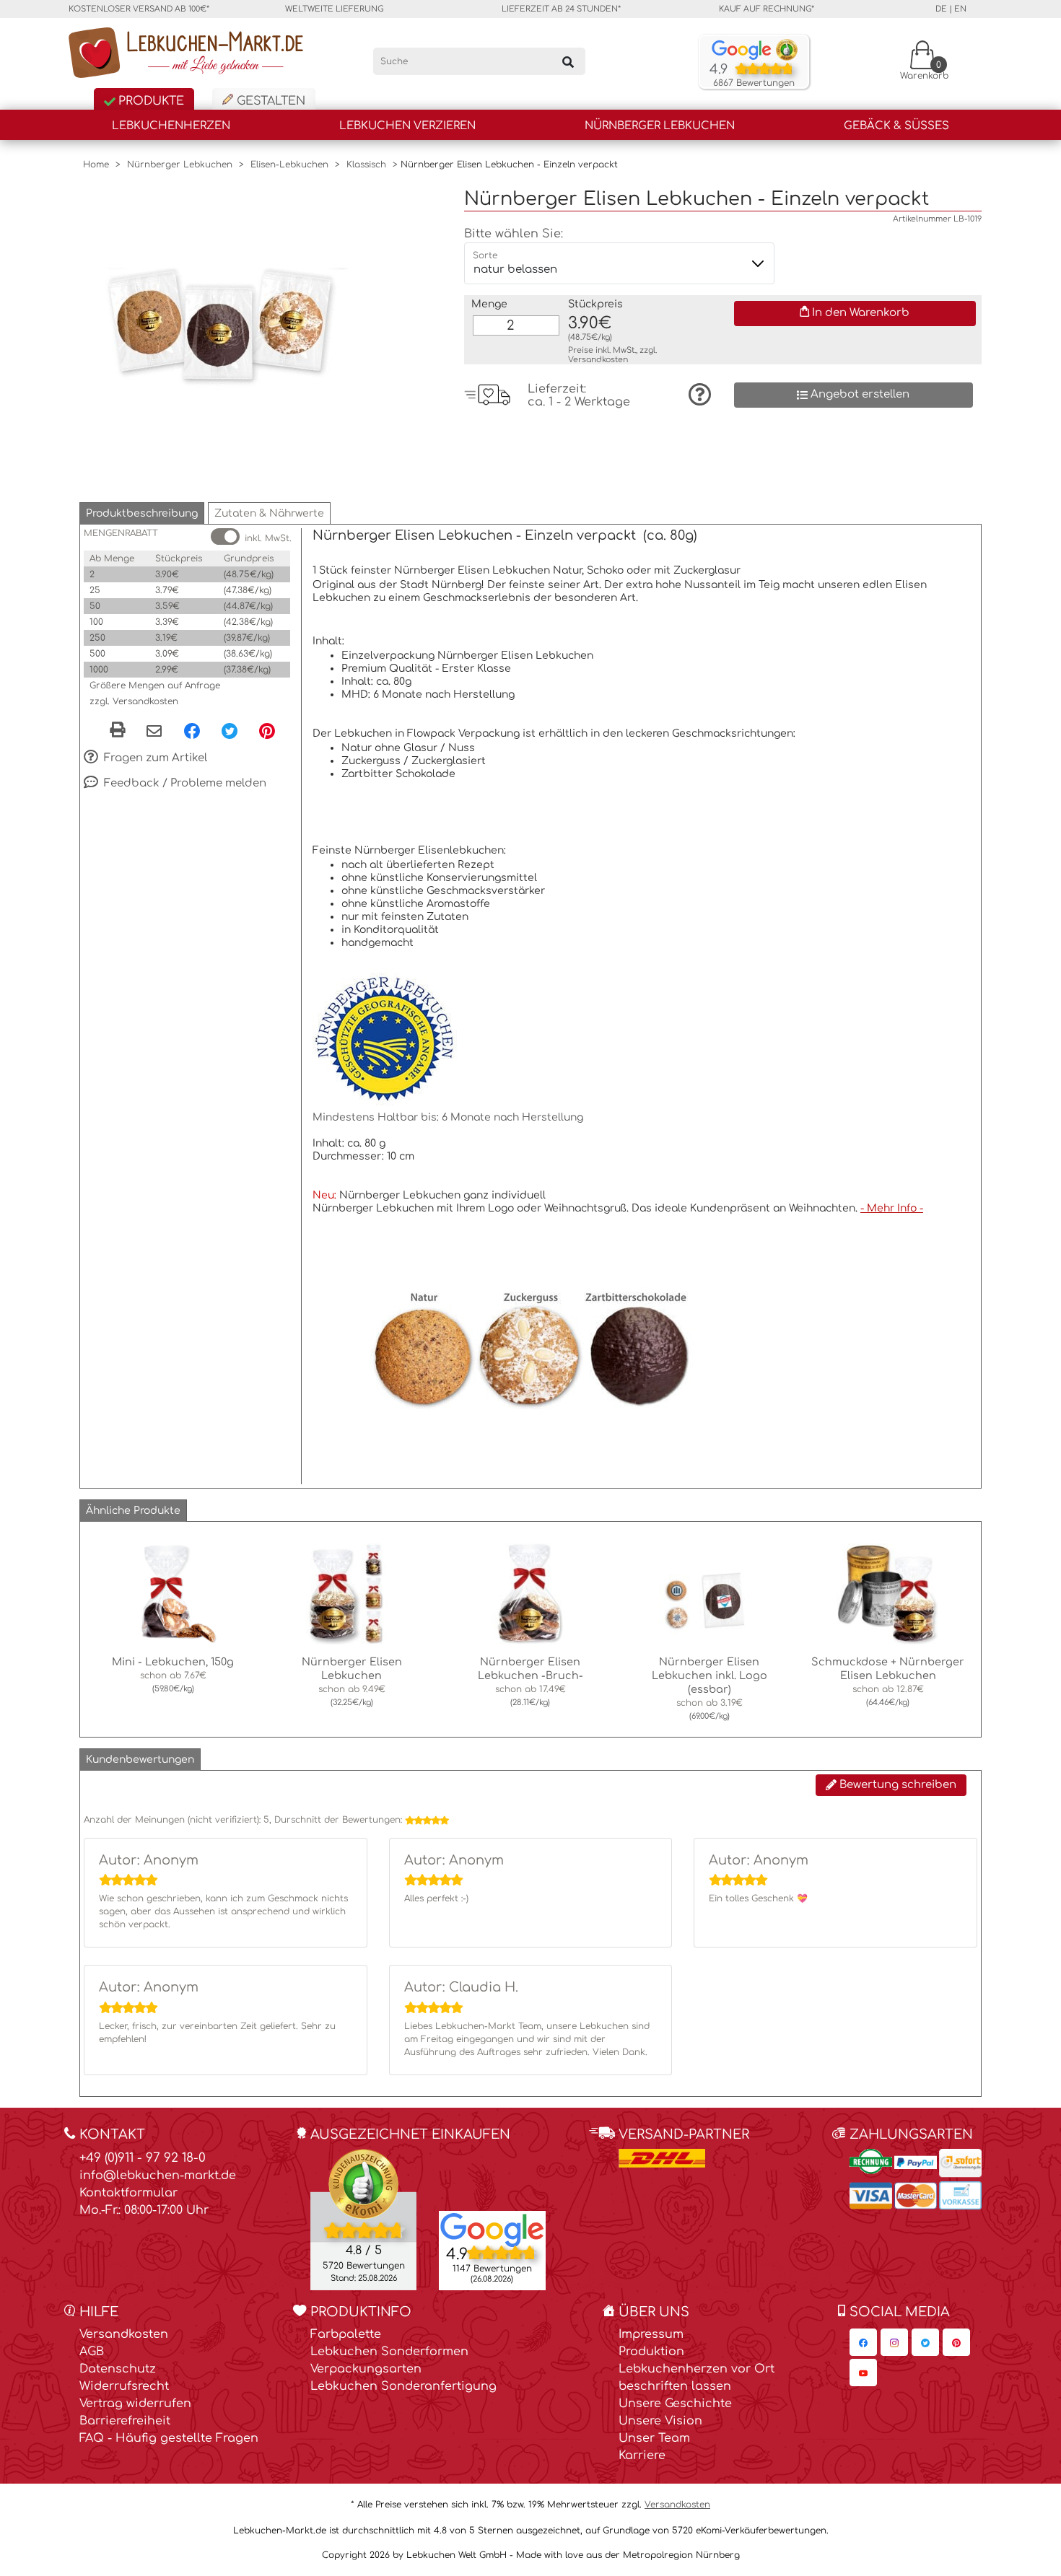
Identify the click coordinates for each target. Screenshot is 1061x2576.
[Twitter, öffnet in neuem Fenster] (230, 730)
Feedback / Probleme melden (184, 783)
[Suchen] (568, 61)
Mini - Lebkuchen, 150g (173, 1662)
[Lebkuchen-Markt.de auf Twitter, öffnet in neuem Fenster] (925, 2342)
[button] (142, 513)
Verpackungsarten (366, 2369)
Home (96, 165)
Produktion (651, 2352)
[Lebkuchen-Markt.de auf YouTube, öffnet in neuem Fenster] (863, 2373)
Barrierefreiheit (125, 2421)
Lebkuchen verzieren (407, 126)
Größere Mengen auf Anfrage (155, 685)
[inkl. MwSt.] (225, 536)
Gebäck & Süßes (896, 126)
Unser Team (654, 2438)
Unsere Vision (660, 2421)
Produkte (149, 101)
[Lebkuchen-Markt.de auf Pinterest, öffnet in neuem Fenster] (956, 2342)
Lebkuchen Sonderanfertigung (403, 2386)
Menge (489, 304)
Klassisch (366, 165)
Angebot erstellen (859, 394)
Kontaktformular (128, 2193)
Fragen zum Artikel (154, 758)
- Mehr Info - (892, 1208)
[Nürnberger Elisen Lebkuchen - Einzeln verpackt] (224, 332)
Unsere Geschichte (675, 2404)
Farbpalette (346, 2334)
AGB (92, 2352)
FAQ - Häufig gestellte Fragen (169, 2438)
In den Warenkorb (859, 313)
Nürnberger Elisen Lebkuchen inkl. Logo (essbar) (709, 1675)
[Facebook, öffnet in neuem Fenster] (192, 730)
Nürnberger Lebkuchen (660, 126)
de (941, 9)
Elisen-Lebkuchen (289, 165)
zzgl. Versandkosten (134, 701)
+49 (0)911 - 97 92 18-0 (143, 2158)
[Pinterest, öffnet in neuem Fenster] (267, 730)
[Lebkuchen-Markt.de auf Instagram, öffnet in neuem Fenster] (894, 2342)
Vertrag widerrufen (135, 2404)
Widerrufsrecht (124, 2386)
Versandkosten (598, 360)
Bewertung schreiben (896, 1785)
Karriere (642, 2455)
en (960, 9)
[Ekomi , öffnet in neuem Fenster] (363, 2219)
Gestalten (269, 101)
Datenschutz (118, 2369)
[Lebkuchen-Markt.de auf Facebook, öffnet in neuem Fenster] (863, 2342)
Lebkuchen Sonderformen (389, 2352)
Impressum (651, 2334)
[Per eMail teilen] (154, 732)
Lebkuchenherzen (171, 126)
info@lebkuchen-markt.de (158, 2176)
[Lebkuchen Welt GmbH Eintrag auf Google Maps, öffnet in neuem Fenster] (492, 2229)
